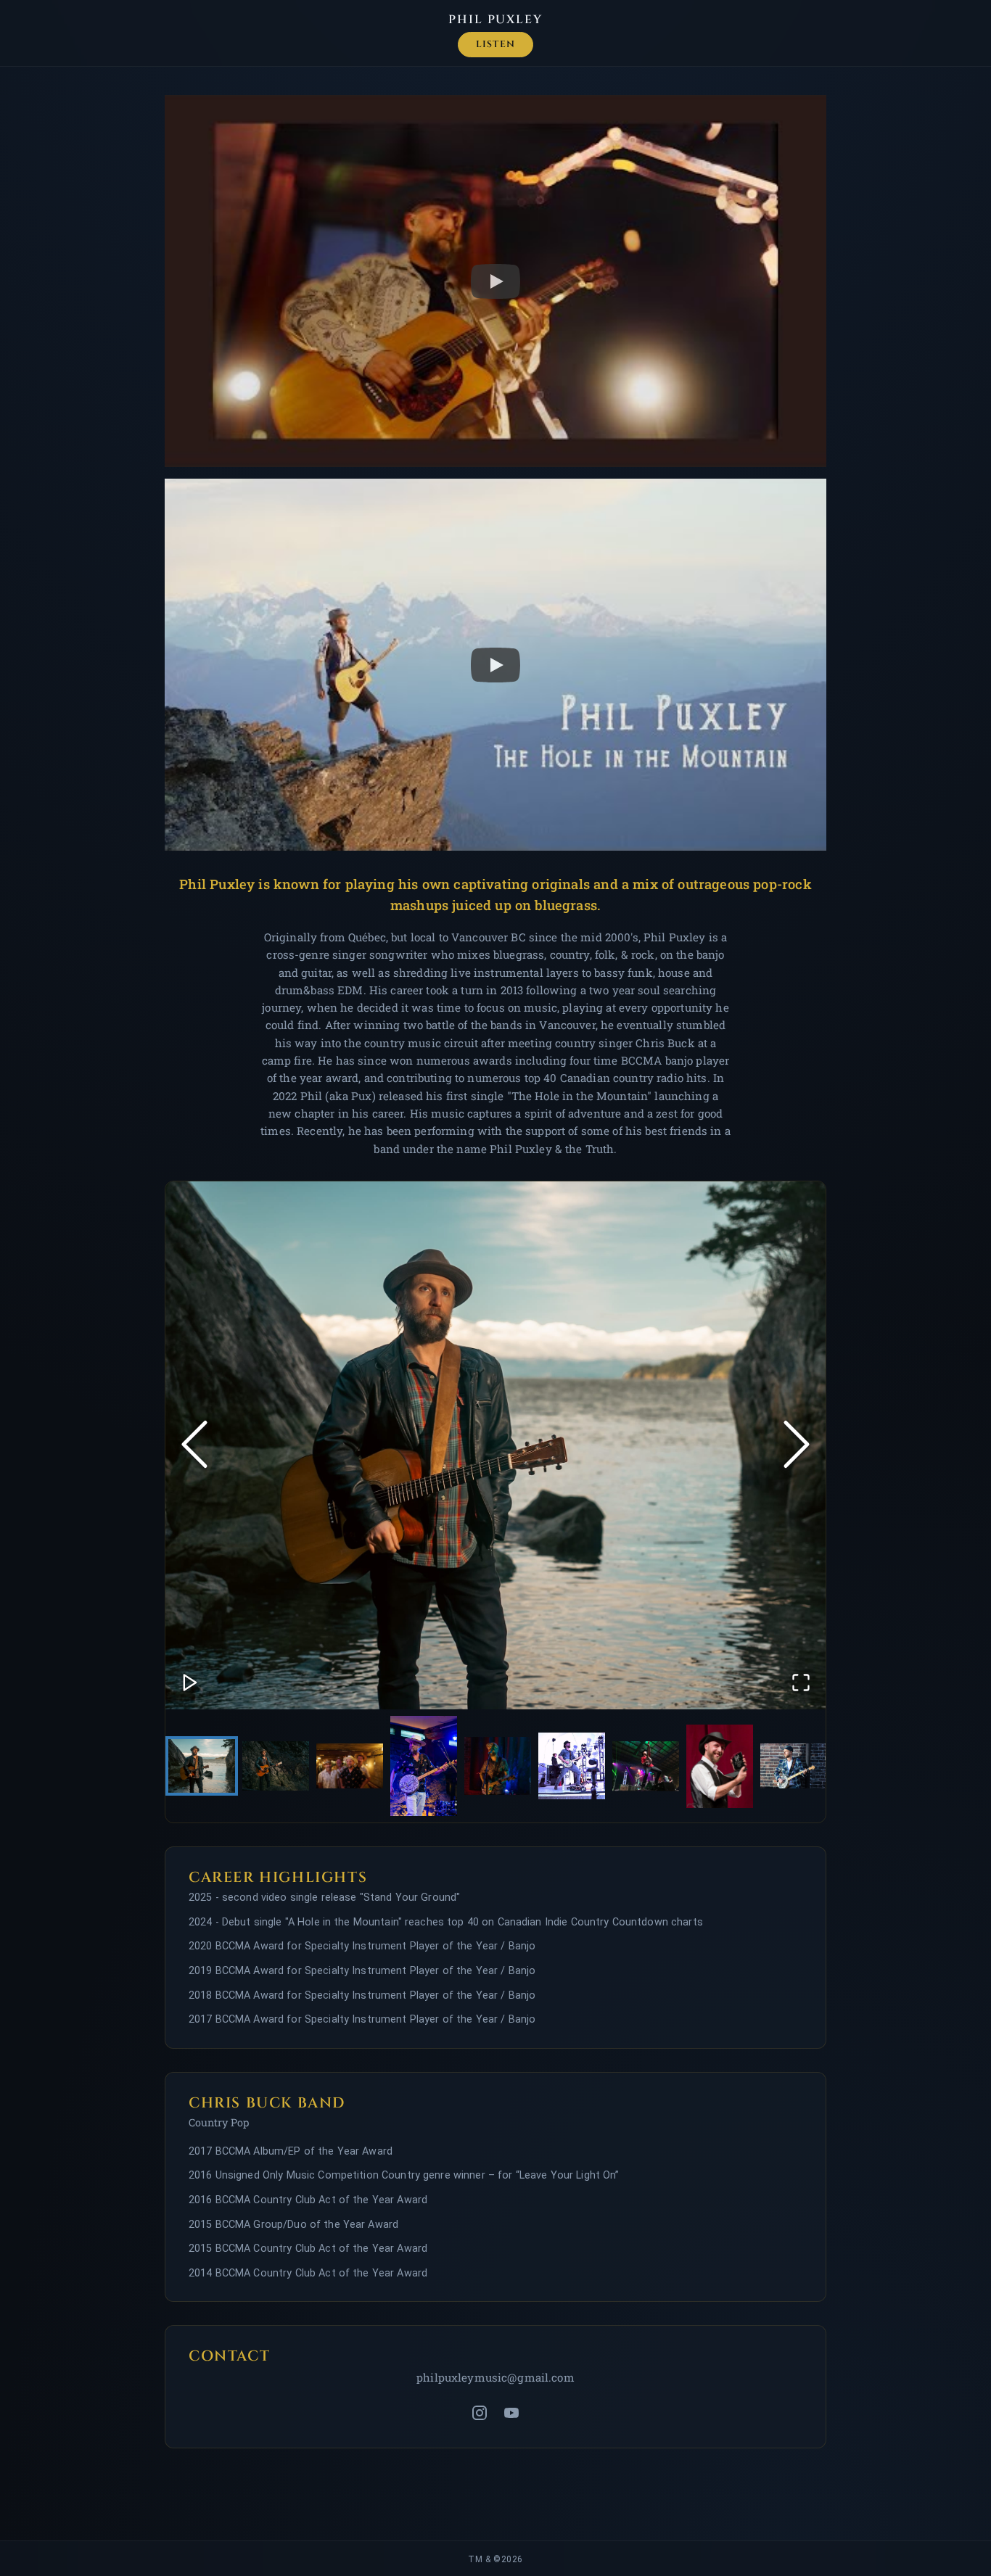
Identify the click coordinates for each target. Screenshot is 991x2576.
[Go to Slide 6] (572, 1766)
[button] (495, 1445)
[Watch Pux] (495, 281)
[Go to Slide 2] (276, 1766)
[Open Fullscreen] (801, 1684)
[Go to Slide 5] (498, 1766)
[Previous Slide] (194, 1446)
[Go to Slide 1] (202, 1766)
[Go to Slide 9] (794, 1766)
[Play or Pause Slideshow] (190, 1684)
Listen (496, 45)
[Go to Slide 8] (720, 1766)
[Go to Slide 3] (350, 1766)
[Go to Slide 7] (646, 1766)
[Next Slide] (797, 1446)
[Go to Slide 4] (424, 1766)
